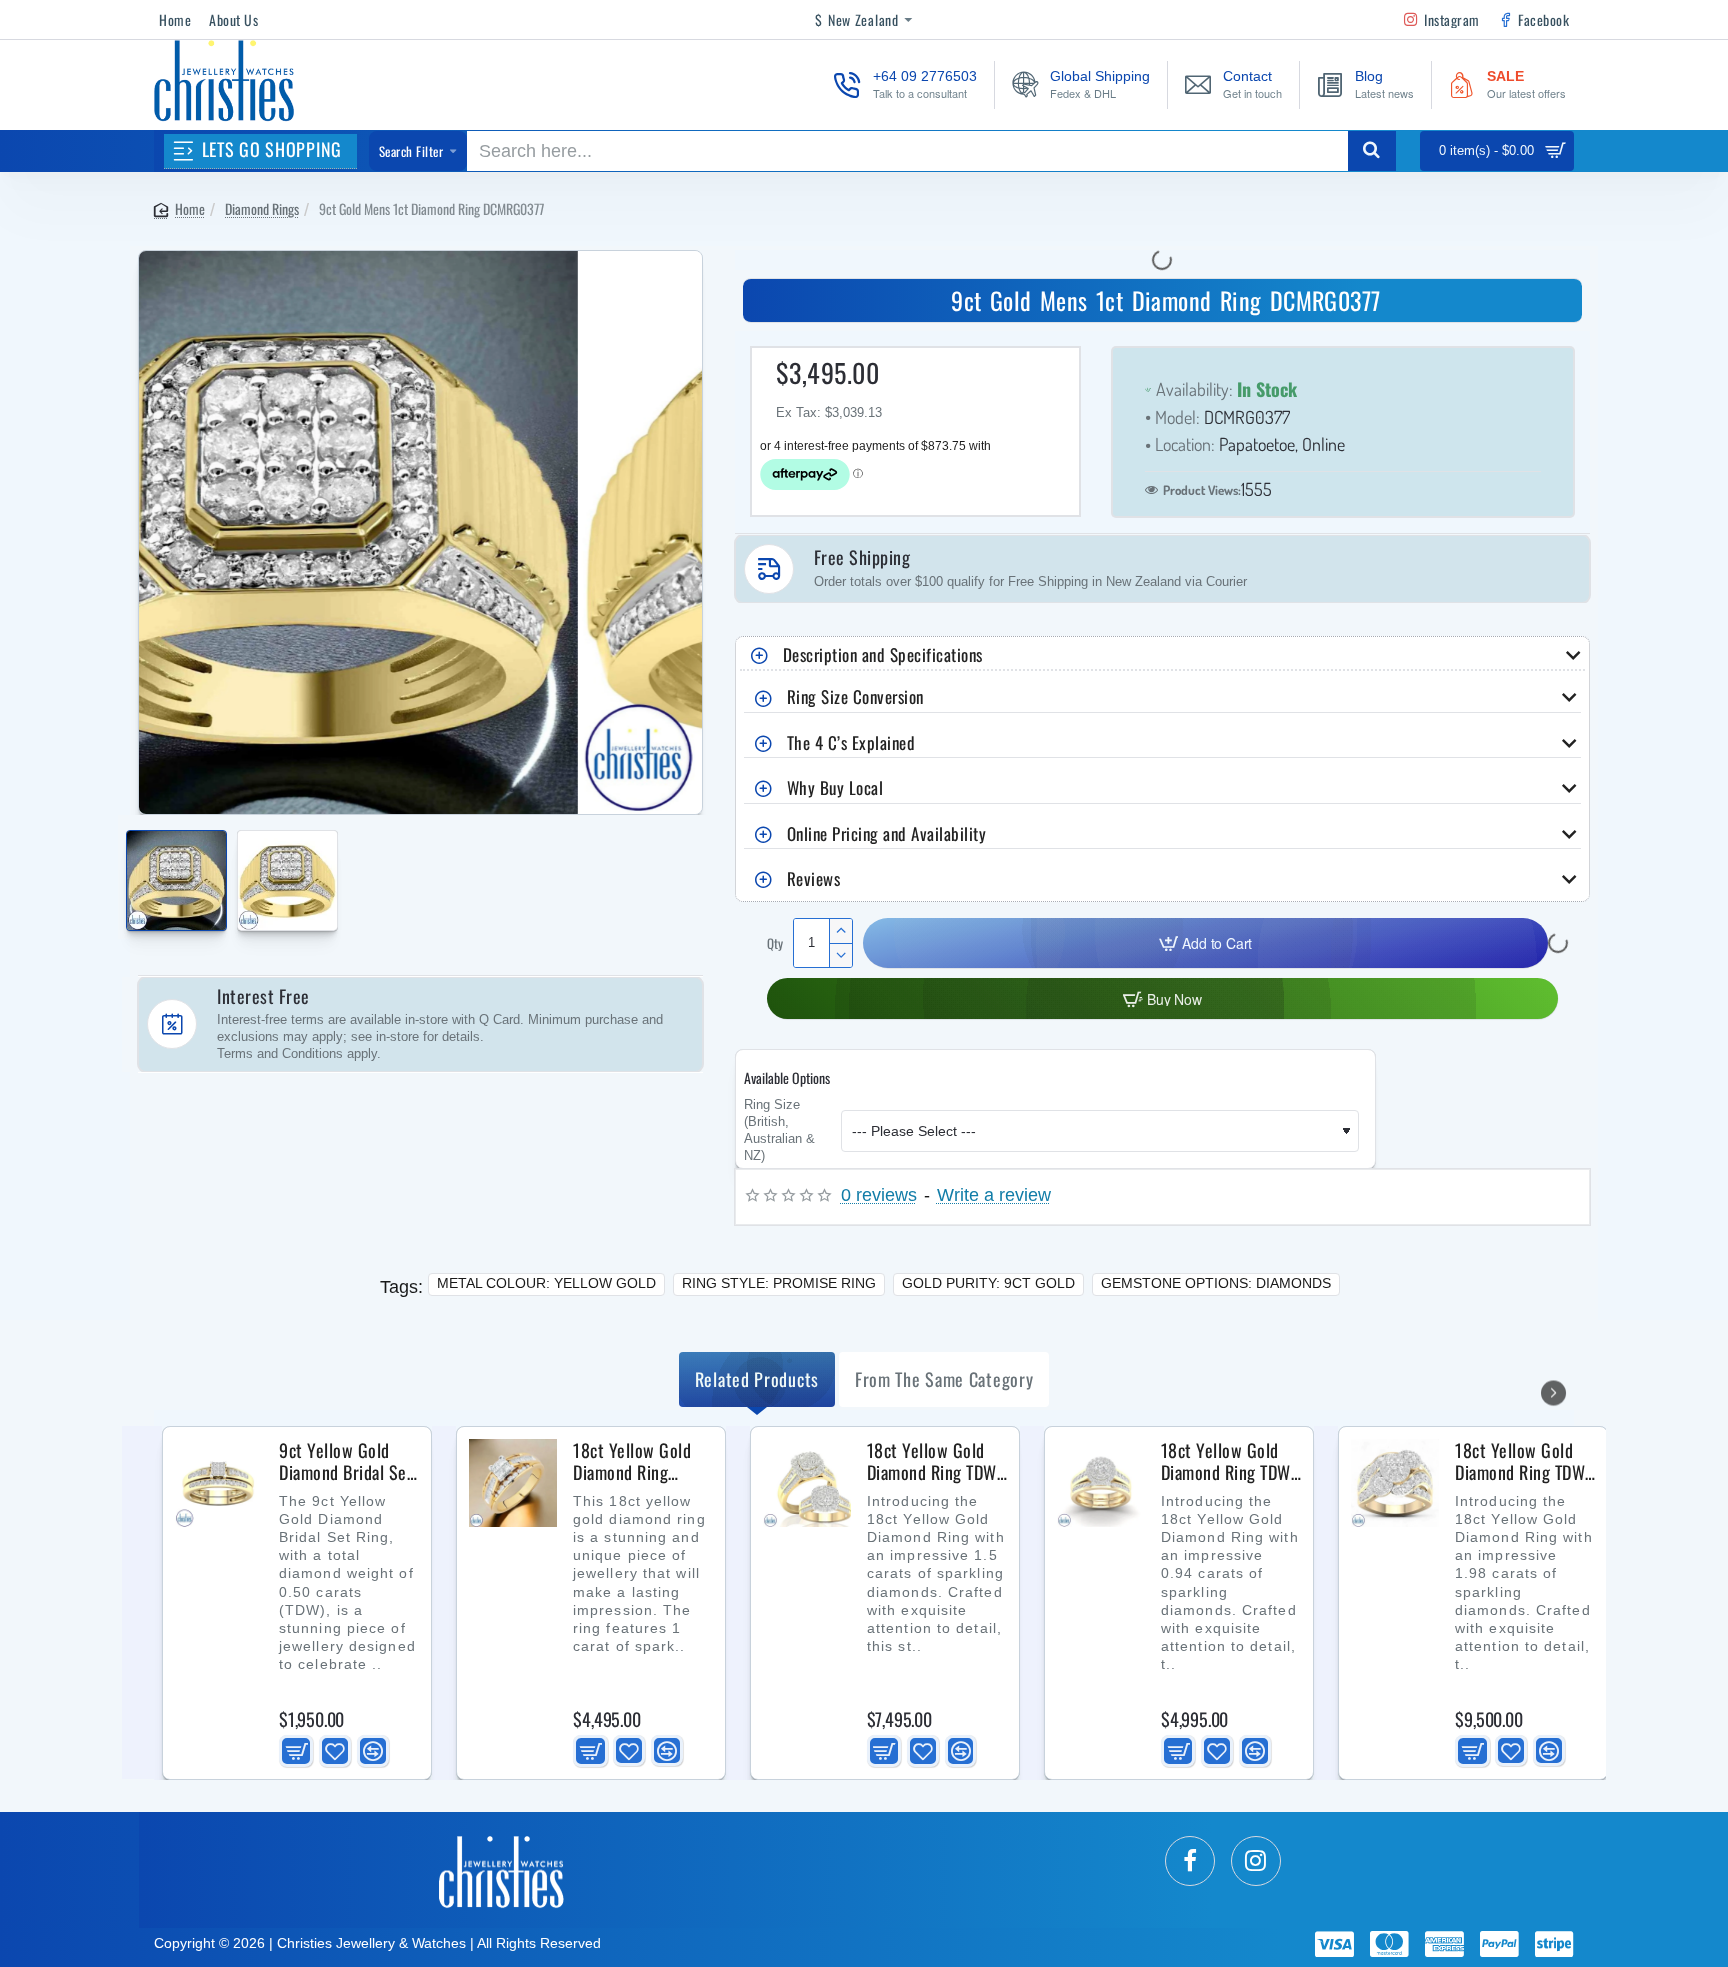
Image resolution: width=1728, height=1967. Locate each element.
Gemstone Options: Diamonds (1216, 1283)
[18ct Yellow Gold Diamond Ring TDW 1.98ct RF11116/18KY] (1395, 1483)
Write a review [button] (994, 1195)
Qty (775, 943)
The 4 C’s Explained (851, 742)
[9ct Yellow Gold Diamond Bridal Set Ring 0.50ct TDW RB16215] (219, 1483)
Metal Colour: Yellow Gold (546, 1283)
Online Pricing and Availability (887, 833)
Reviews (814, 878)
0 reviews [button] (879, 1195)
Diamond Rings (262, 208)
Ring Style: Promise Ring (779, 1283)
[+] (840, 931)
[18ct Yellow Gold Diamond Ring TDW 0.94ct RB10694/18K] (1101, 1483)
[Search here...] (1372, 151)
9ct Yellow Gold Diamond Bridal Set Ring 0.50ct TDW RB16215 (346, 1462)
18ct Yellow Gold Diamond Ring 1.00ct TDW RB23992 (632, 1462)
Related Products (757, 1379)
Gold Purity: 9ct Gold (988, 1283)
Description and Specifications (883, 654)
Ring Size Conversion (855, 696)
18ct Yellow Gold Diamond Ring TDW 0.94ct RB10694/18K (1226, 1462)
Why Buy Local (835, 787)
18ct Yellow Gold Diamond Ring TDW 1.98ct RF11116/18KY (1520, 1462)
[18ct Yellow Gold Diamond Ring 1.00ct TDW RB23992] (513, 1483)
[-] (840, 955)
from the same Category (944, 1379)
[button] (131, 869)
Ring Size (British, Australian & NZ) (779, 1131)
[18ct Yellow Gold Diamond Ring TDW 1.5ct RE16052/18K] (807, 1483)
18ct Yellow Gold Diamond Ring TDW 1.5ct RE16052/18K (935, 1462)
